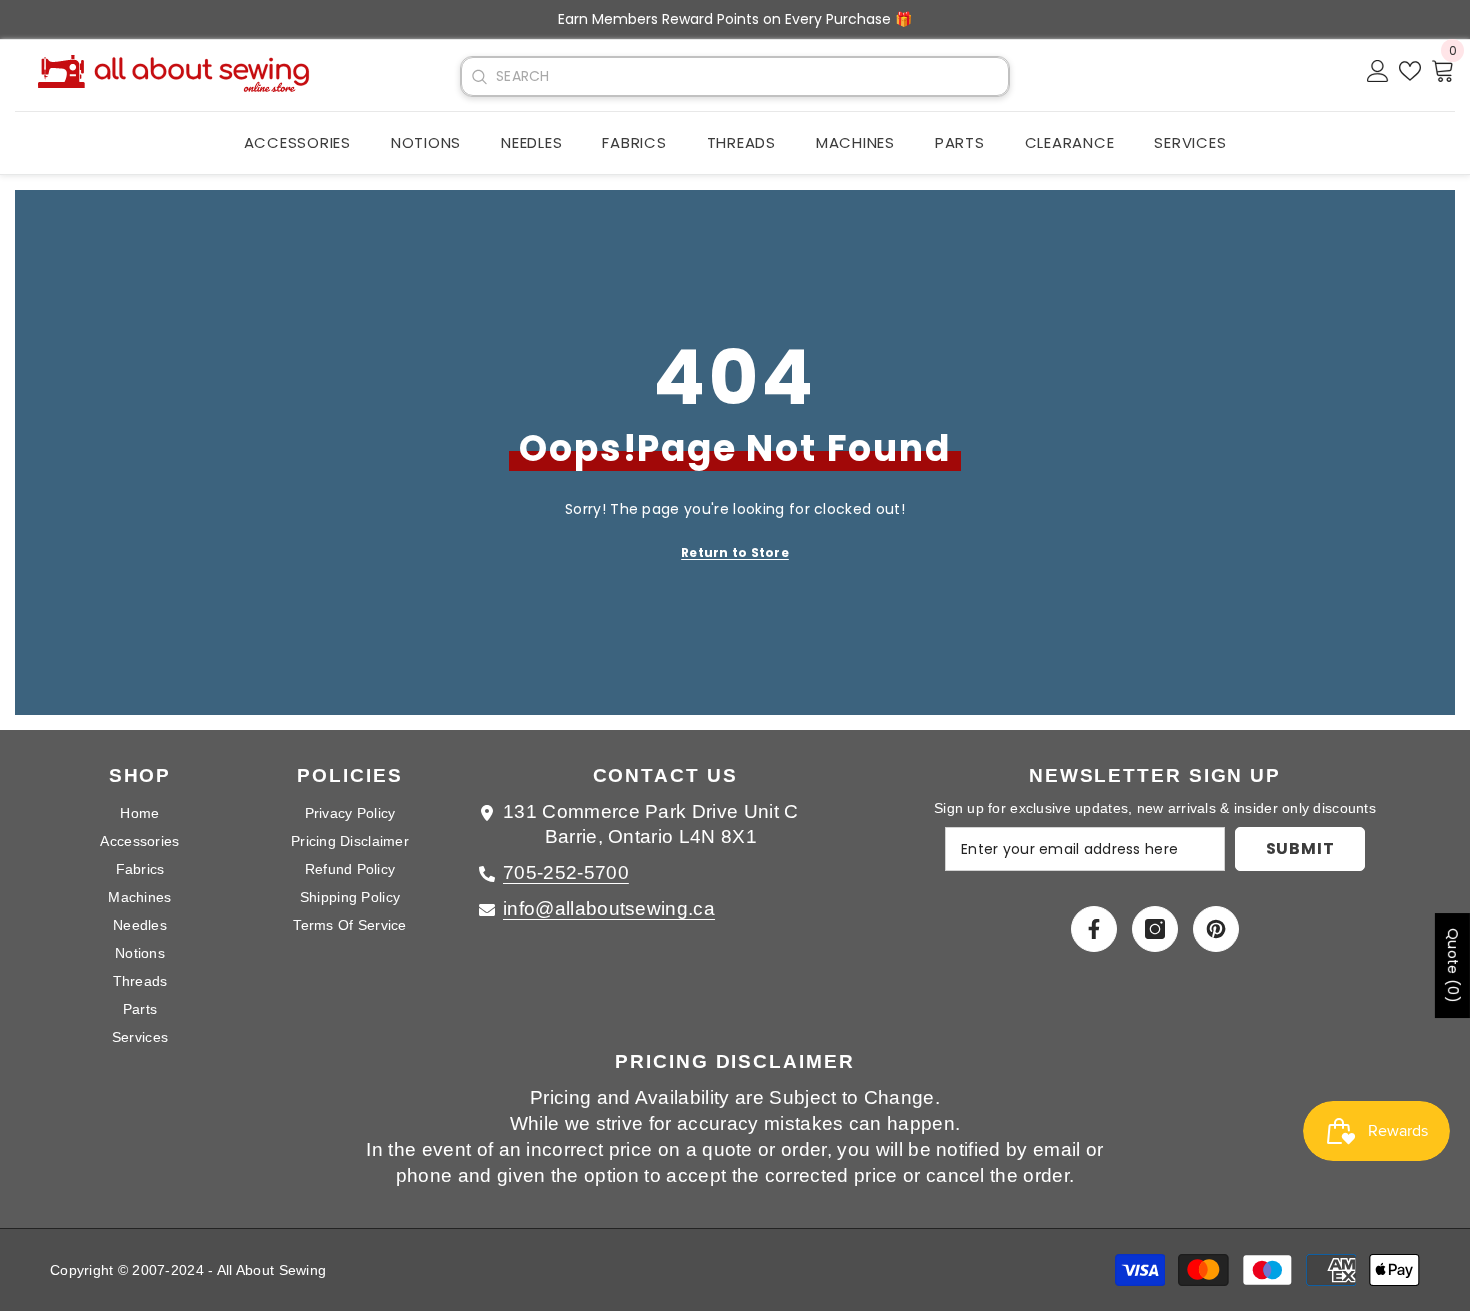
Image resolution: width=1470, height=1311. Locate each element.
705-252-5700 (566, 872)
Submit (1300, 848)
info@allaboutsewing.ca (609, 908)
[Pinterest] (1216, 929)
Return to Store (735, 552)
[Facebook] (1094, 929)
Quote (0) (1453, 965)
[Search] (479, 77)
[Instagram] (1155, 929)
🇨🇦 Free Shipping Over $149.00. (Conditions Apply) (930, 19)
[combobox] (752, 76)
